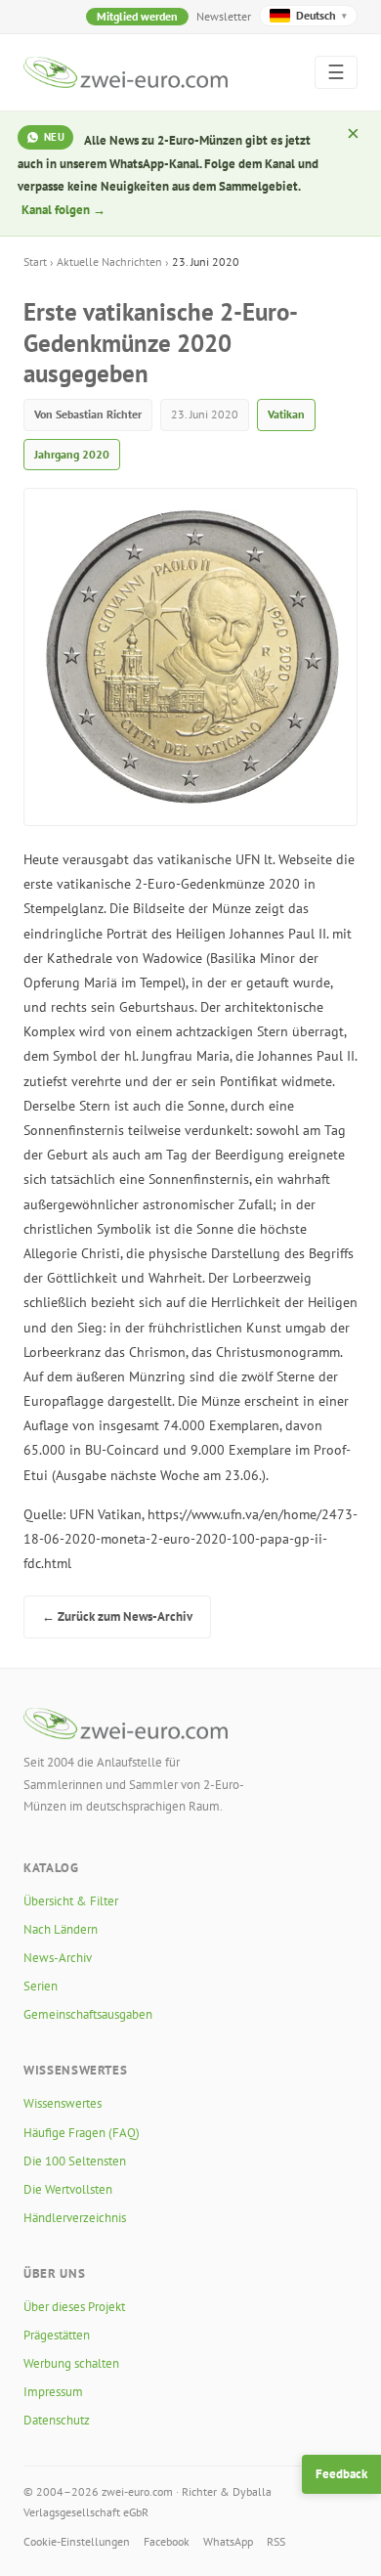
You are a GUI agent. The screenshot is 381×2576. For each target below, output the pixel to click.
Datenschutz (57, 2420)
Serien (41, 1986)
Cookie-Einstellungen (77, 2541)
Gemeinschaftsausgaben (88, 2014)
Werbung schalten (71, 2363)
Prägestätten (57, 2335)
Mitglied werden (137, 16)
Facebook (167, 2541)
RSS (276, 2541)
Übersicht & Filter (71, 1901)
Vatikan (286, 414)
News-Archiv (58, 1958)
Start (35, 262)
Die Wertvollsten (68, 2189)
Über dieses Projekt (74, 2307)
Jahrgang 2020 (72, 454)
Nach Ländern (61, 1929)
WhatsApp (228, 2541)
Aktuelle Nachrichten (109, 262)
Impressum (53, 2392)
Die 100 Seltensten (75, 2161)
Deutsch (321, 15)
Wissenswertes (63, 2103)
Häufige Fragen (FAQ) (82, 2133)
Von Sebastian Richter (88, 414)
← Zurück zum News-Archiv (117, 1616)
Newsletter (224, 16)
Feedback (341, 2474)
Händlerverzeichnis (75, 2218)
